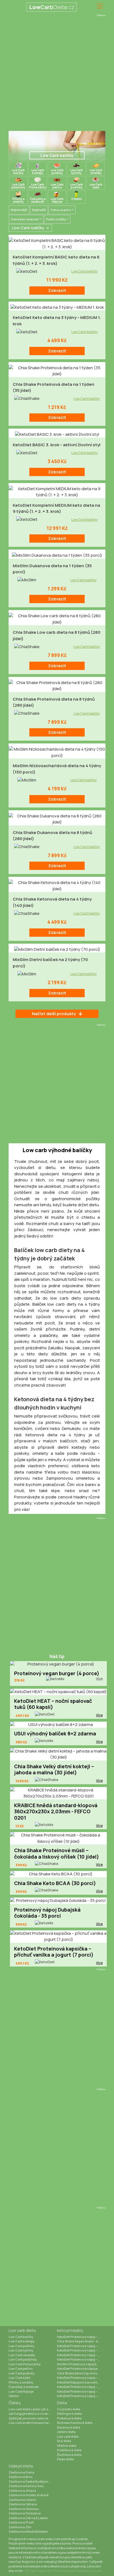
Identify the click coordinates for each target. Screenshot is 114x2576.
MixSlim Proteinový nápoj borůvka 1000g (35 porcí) (81, 2364)
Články (15, 2403)
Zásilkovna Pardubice (25, 2513)
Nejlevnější (19, 210)
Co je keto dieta (69, 2409)
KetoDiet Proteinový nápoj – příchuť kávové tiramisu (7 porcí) (81, 2387)
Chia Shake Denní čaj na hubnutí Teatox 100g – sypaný (81, 2373)
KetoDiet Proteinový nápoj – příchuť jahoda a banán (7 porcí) (81, 2346)
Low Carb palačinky (23, 2359)
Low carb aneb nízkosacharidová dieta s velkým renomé (33, 2423)
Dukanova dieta (69, 2427)
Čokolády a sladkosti (24, 2387)
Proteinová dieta (69, 2418)
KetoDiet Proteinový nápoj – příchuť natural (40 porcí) (81, 2355)
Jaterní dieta (66, 2432)
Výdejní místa (21, 2466)
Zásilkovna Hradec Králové (28, 2495)
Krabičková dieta (69, 2450)
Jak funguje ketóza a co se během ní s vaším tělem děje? (33, 2413)
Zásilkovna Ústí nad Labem (28, 2518)
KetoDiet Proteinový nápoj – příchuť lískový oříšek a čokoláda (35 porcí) (81, 2359)
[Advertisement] (57, 74)
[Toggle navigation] (100, 6)
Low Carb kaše (19, 2378)
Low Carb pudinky (22, 2373)
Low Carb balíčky (85, 271)
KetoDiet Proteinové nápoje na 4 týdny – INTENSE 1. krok (81, 2368)
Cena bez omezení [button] (25, 219)
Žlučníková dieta (69, 2455)
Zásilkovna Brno (20, 2477)
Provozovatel (82, 2543)
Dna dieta (64, 2441)
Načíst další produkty (54, 1014)
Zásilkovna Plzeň (21, 2522)
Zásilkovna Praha (21, 2472)
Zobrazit (57, 290)
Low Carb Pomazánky (25, 2364)
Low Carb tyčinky (21, 2350)
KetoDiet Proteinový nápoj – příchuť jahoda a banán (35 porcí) (81, 2396)
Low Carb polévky (21, 2346)
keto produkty (70, 2330)
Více (99, 1678)
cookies (82, 2539)
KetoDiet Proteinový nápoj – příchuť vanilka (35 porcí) (81, 2337)
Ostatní (14, 2396)
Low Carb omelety (22, 2355)
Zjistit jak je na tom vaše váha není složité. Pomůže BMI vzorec (33, 2418)
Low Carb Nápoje (21, 2391)
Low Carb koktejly (22, 2341)
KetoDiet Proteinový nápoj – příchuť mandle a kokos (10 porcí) (81, 2391)
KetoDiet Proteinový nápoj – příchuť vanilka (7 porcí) (81, 2350)
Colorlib (95, 2571)
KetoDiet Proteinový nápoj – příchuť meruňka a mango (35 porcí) (81, 2378)
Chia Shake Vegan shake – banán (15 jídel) (81, 2341)
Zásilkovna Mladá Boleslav (28, 2531)
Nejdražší (39, 210)
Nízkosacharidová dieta (75, 2423)
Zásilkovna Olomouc (24, 2509)
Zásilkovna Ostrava (23, 2504)
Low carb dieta (22, 2330)
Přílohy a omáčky (21, 2382)
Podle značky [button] (56, 219)
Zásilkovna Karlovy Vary (26, 2486)
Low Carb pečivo (21, 2368)
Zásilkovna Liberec (23, 2500)
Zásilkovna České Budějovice (30, 2481)
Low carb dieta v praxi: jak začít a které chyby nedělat (33, 2409)
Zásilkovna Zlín (20, 2527)
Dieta (62, 2403)
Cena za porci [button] (61, 210)
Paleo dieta (65, 2459)
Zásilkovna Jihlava (22, 2491)
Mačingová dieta (69, 2413)
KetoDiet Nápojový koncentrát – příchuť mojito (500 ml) (81, 2382)
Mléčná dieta (67, 2446)
